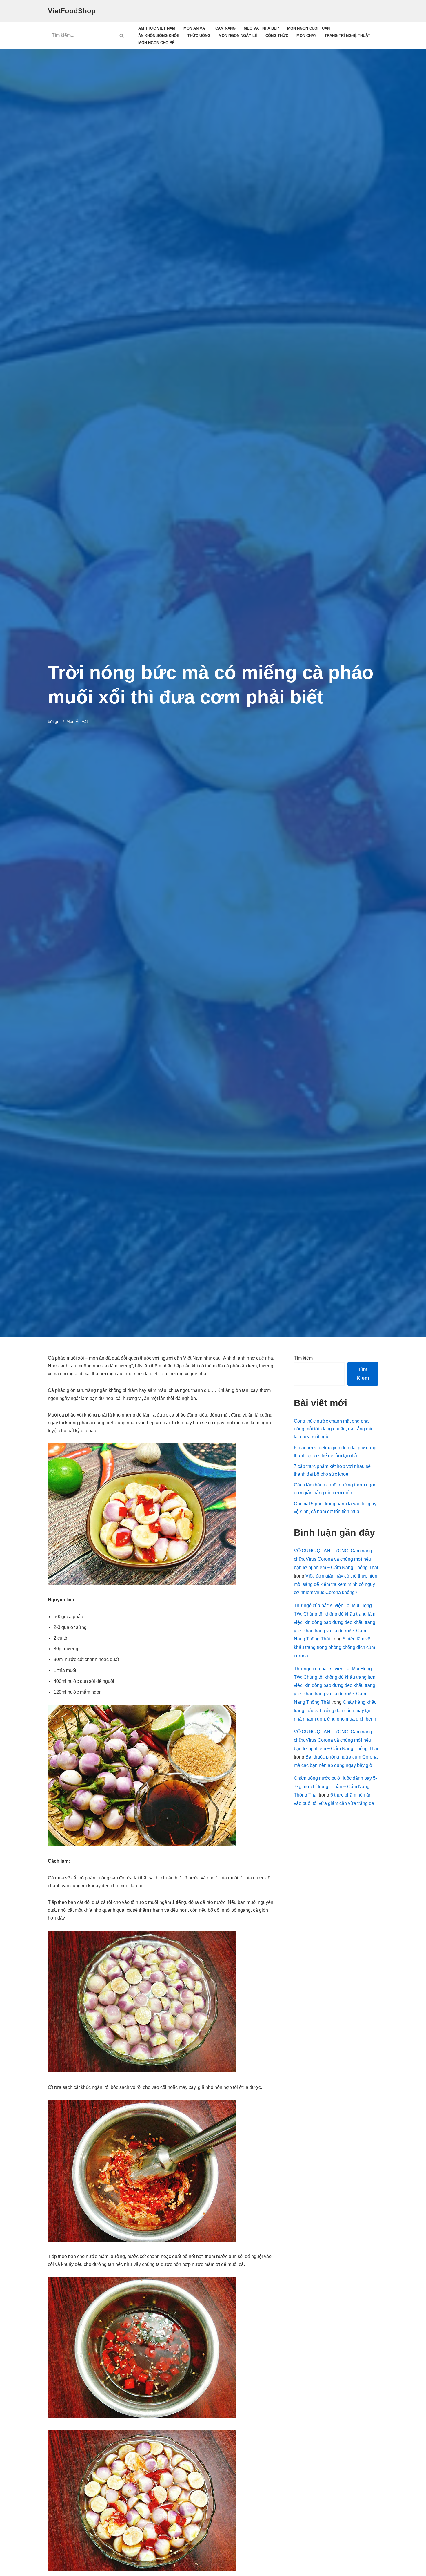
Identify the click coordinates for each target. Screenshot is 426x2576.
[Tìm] (122, 35)
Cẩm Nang (225, 28)
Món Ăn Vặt (195, 28)
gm (58, 721)
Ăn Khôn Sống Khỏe (159, 36)
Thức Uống (199, 36)
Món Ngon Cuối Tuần (308, 28)
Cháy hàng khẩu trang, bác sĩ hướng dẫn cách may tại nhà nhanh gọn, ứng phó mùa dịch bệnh (335, 1711)
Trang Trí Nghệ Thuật (347, 36)
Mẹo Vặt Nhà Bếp (261, 28)
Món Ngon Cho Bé (156, 43)
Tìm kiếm (303, 1358)
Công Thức (277, 36)
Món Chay (306, 36)
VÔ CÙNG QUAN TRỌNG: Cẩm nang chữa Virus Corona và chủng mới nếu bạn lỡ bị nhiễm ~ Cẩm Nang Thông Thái (336, 1559)
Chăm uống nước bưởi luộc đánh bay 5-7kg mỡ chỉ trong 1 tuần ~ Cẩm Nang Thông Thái (335, 1787)
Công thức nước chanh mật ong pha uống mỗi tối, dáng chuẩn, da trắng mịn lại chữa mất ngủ (334, 1429)
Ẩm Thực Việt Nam (157, 28)
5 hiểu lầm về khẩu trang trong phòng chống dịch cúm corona (334, 1647)
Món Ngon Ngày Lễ (238, 36)
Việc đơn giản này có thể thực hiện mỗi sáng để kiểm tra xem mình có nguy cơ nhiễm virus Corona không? (336, 1584)
